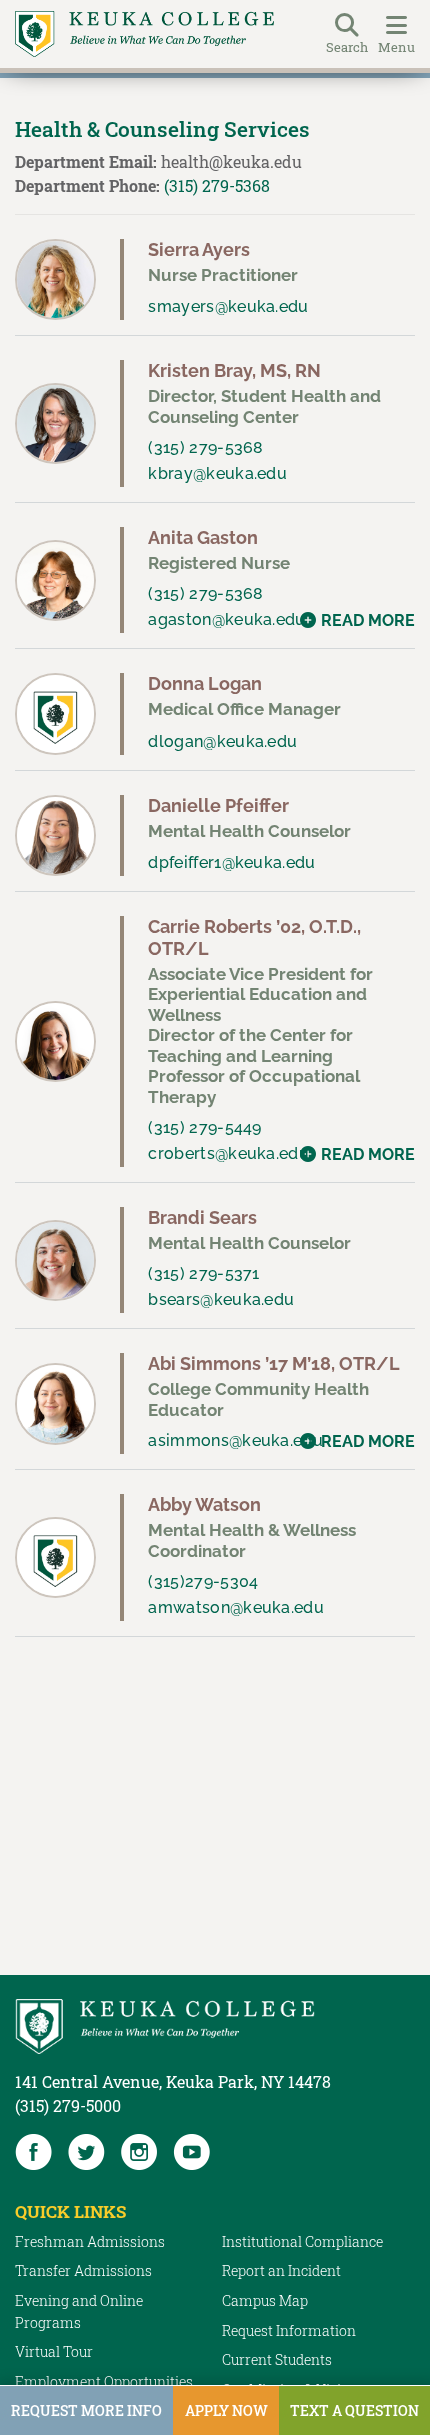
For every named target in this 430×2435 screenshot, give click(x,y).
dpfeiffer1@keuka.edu (231, 862)
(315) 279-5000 (68, 2105)
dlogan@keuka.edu (222, 741)
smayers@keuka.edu (228, 306)
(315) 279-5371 (203, 1273)
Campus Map (265, 2300)
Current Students (277, 2359)
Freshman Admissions (90, 2241)
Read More (368, 620)
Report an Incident (281, 2270)
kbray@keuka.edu (217, 473)
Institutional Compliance (302, 2241)
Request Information (289, 2330)
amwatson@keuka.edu (236, 1607)
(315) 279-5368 (217, 185)
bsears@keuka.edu (221, 1299)
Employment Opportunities (104, 2381)
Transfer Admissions (83, 2270)
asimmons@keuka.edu (235, 1440)
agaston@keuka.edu (226, 619)
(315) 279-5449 (204, 1127)
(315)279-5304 (203, 1581)
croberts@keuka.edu (228, 1153)
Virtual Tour (54, 2351)
